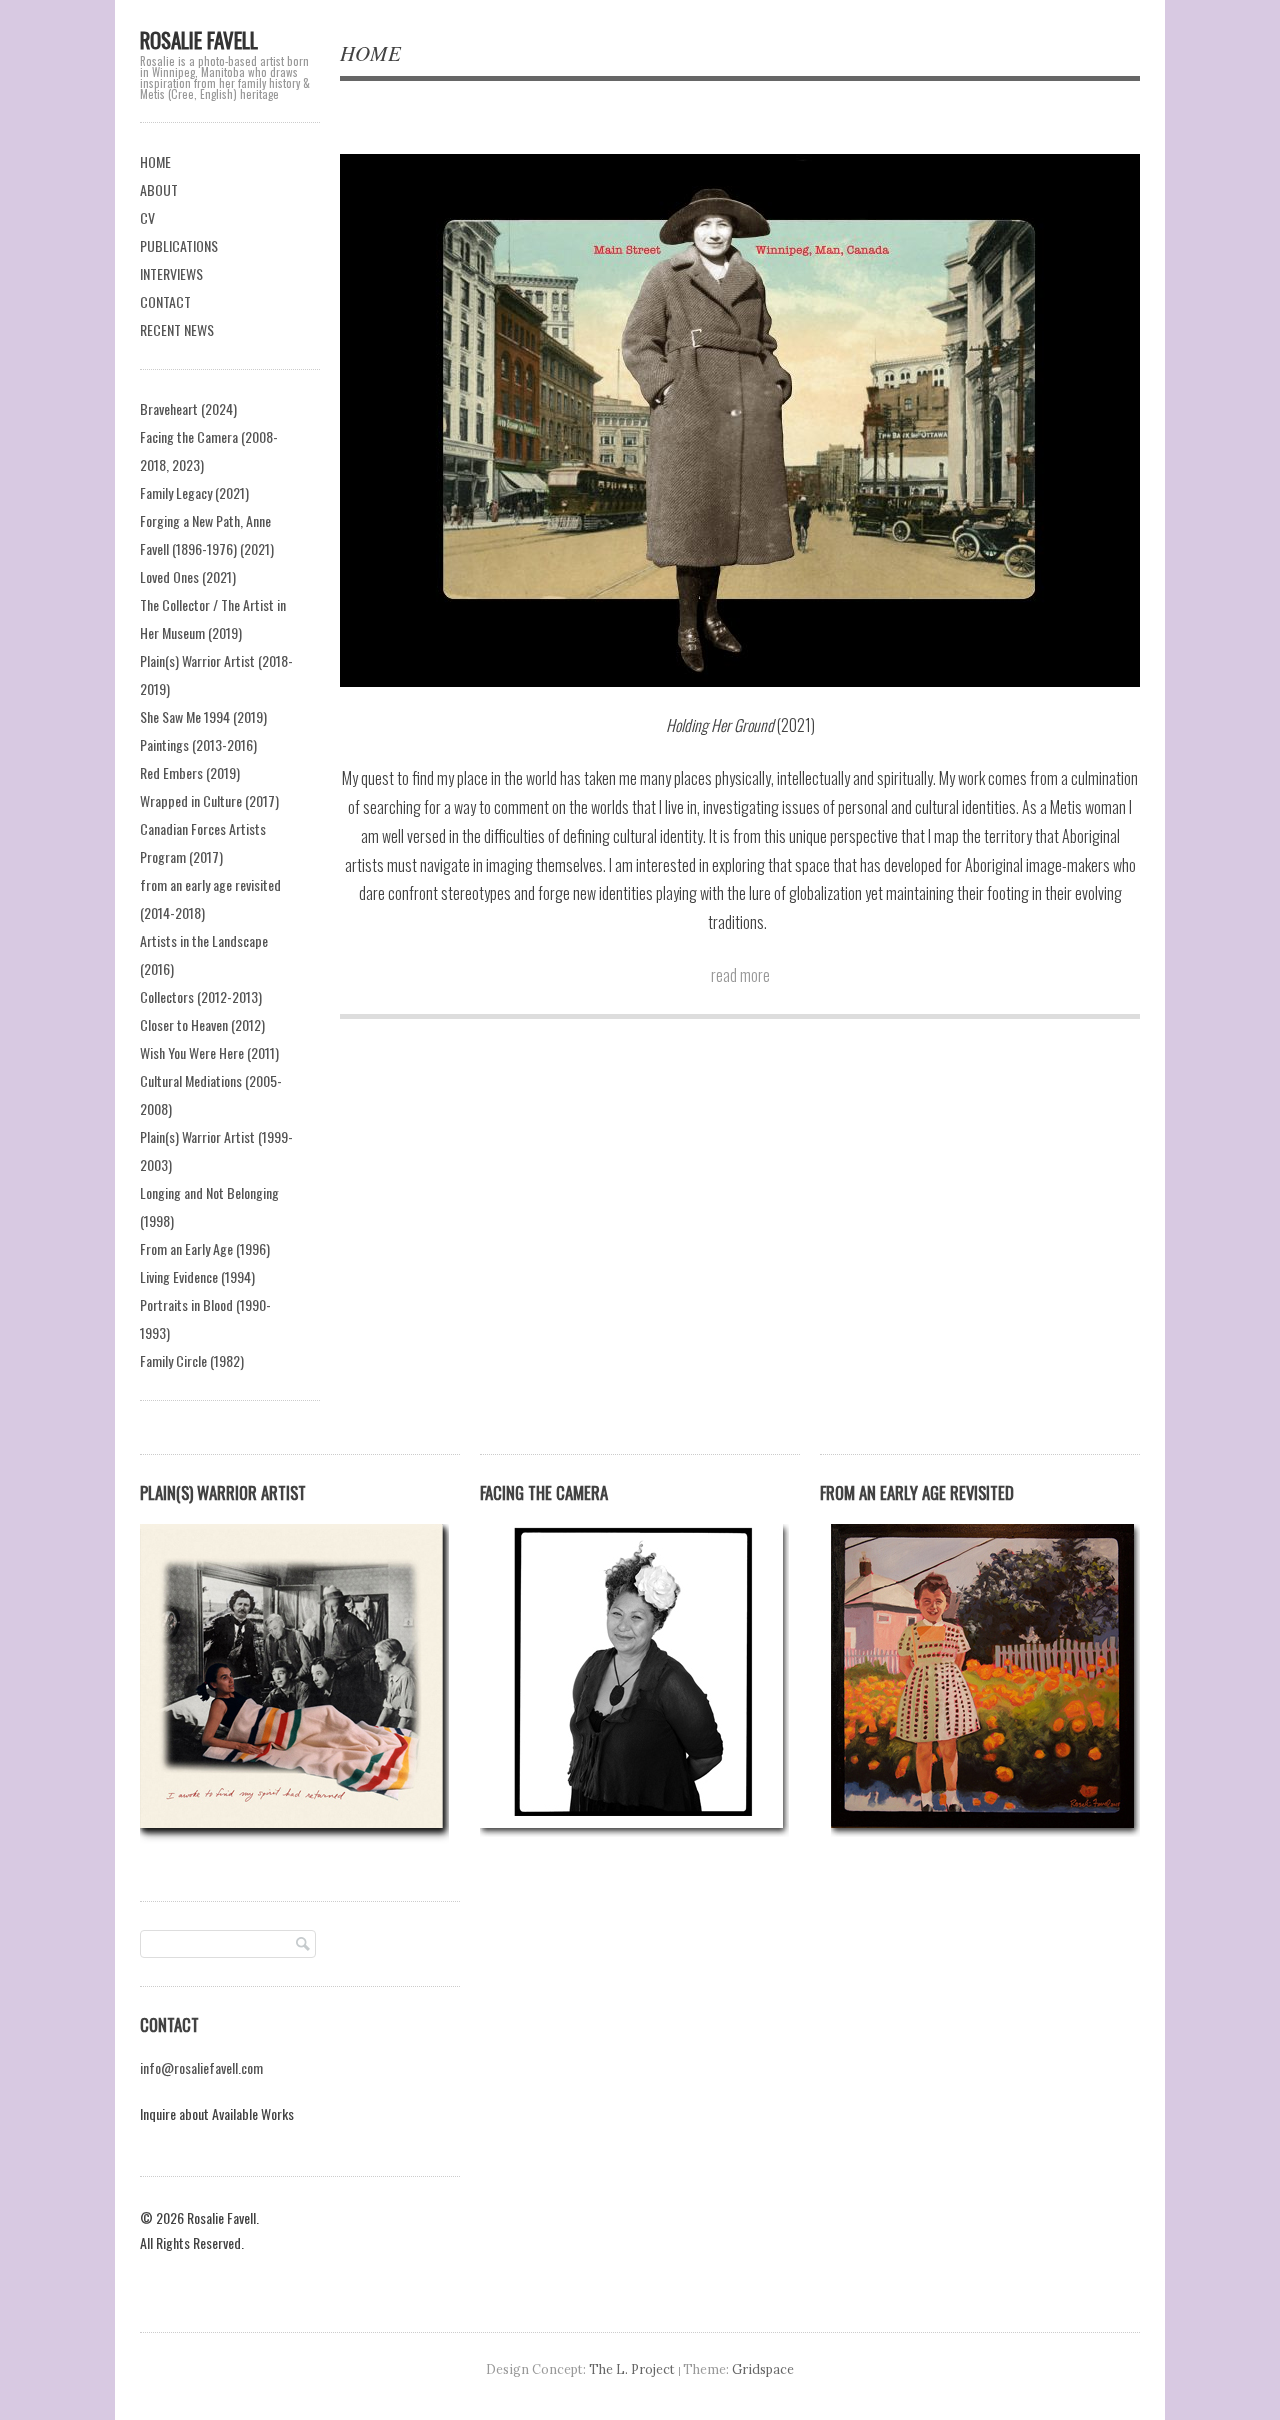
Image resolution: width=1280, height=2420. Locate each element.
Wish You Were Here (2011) (209, 1052)
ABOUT (159, 189)
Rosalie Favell (199, 39)
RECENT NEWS (177, 329)
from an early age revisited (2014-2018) (210, 898)
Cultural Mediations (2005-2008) (211, 1094)
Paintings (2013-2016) (198, 744)
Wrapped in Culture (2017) (209, 800)
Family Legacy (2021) (194, 492)
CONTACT (165, 301)
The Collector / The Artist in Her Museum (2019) (213, 618)
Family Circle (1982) (192, 1360)
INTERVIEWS (171, 273)
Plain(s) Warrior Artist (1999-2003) (216, 1150)
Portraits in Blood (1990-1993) (205, 1318)
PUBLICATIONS (179, 245)
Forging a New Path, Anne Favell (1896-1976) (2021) (207, 534)
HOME (155, 161)
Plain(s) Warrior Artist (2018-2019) (216, 674)
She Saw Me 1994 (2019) (203, 716)
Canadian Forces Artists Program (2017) (203, 842)
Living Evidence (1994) (197, 1276)
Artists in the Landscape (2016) (204, 954)
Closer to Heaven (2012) (202, 1024)
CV (147, 217)
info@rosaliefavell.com (201, 2067)
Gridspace (763, 2369)
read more (740, 975)
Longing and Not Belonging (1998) (209, 1206)
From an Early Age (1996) (205, 1248)
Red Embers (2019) (190, 772)
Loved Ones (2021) (188, 576)
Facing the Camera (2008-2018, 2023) (209, 450)
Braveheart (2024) (188, 408)
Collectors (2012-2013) (201, 996)
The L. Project (632, 2369)
